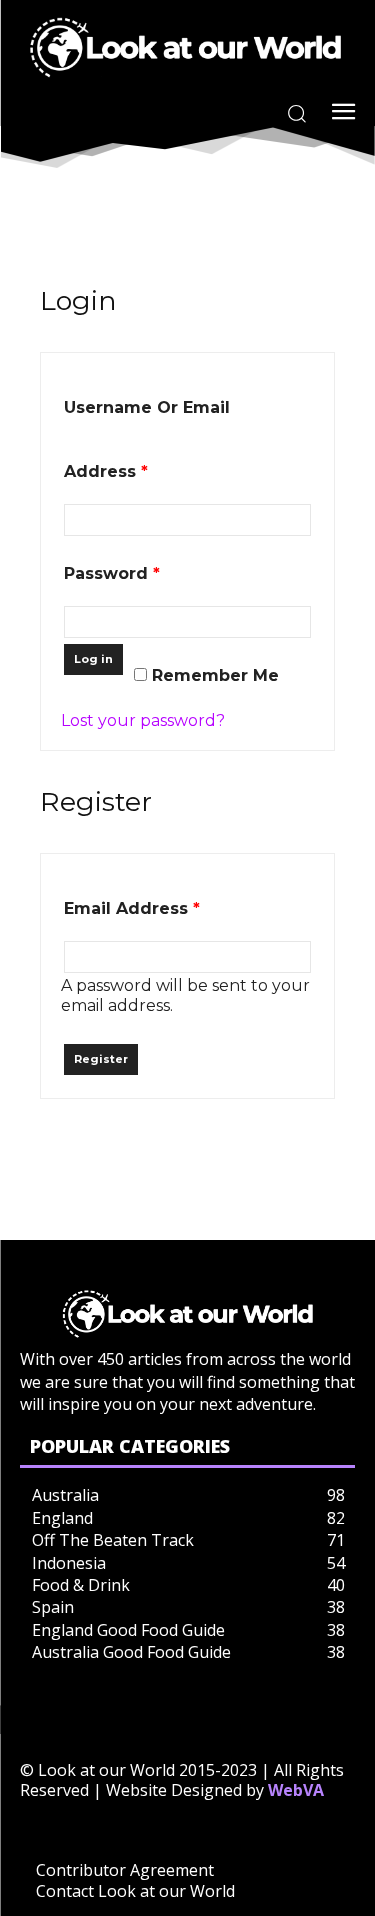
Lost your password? (143, 720)
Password (112, 573)
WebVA (296, 1790)
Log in (93, 659)
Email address (132, 908)
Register (101, 1059)
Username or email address (147, 439)
